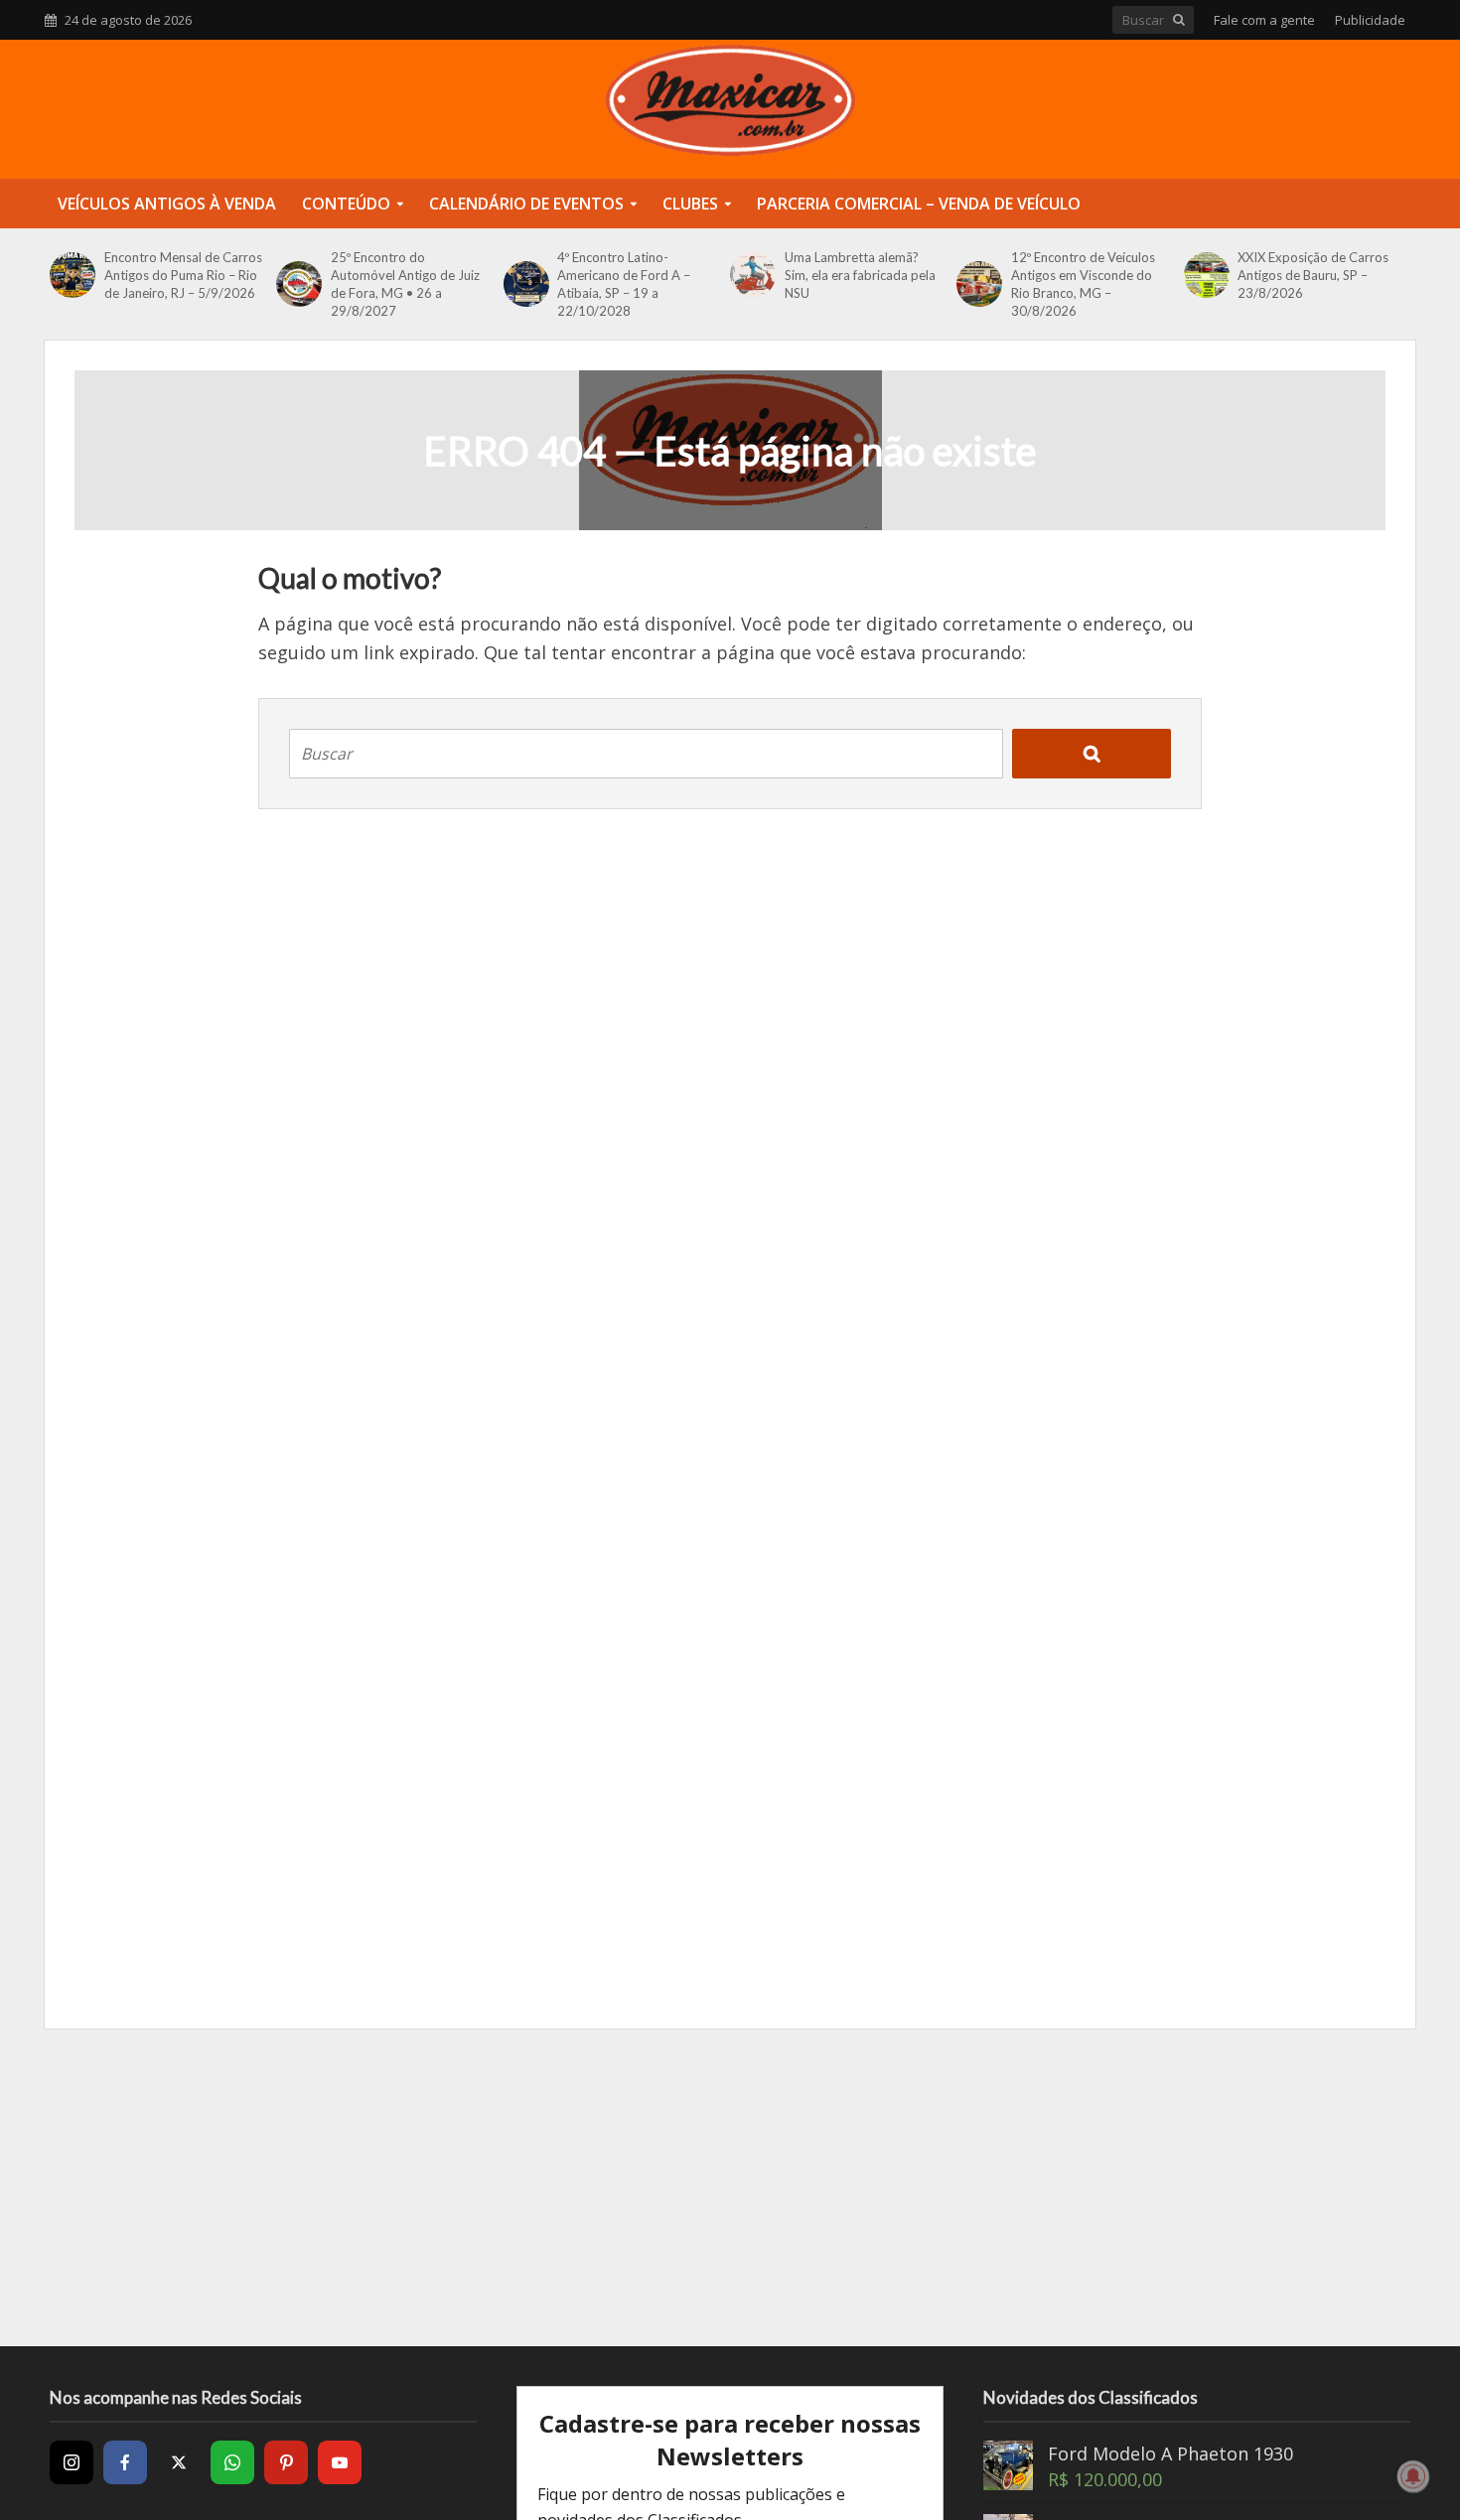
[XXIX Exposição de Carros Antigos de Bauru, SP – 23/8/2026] (1206, 275)
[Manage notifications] (1413, 2476)
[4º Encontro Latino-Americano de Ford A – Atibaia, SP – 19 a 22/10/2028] (526, 284)
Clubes (690, 204)
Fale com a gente (1264, 20)
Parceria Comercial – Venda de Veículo (919, 204)
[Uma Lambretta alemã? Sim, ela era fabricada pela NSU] (752, 275)
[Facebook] (125, 2462)
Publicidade (1370, 20)
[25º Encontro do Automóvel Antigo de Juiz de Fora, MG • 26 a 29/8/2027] (298, 284)
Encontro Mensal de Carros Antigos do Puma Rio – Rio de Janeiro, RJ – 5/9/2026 (183, 275)
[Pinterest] (286, 2462)
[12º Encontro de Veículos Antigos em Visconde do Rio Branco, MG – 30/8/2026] (979, 284)
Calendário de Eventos (526, 204)
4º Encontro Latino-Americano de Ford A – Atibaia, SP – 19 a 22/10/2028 (624, 284)
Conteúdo (346, 204)
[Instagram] (72, 2462)
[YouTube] (340, 2462)
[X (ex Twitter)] (179, 2462)
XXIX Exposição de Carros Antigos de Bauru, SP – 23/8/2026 (1313, 275)
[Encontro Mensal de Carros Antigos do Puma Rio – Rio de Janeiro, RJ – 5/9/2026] (72, 275)
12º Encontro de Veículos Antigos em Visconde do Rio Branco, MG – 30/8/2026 (1083, 284)
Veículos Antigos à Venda (167, 204)
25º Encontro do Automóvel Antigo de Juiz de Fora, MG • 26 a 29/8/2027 (405, 284)
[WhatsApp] (232, 2462)
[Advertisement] (730, 2187)
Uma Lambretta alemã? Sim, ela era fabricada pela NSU (860, 275)
